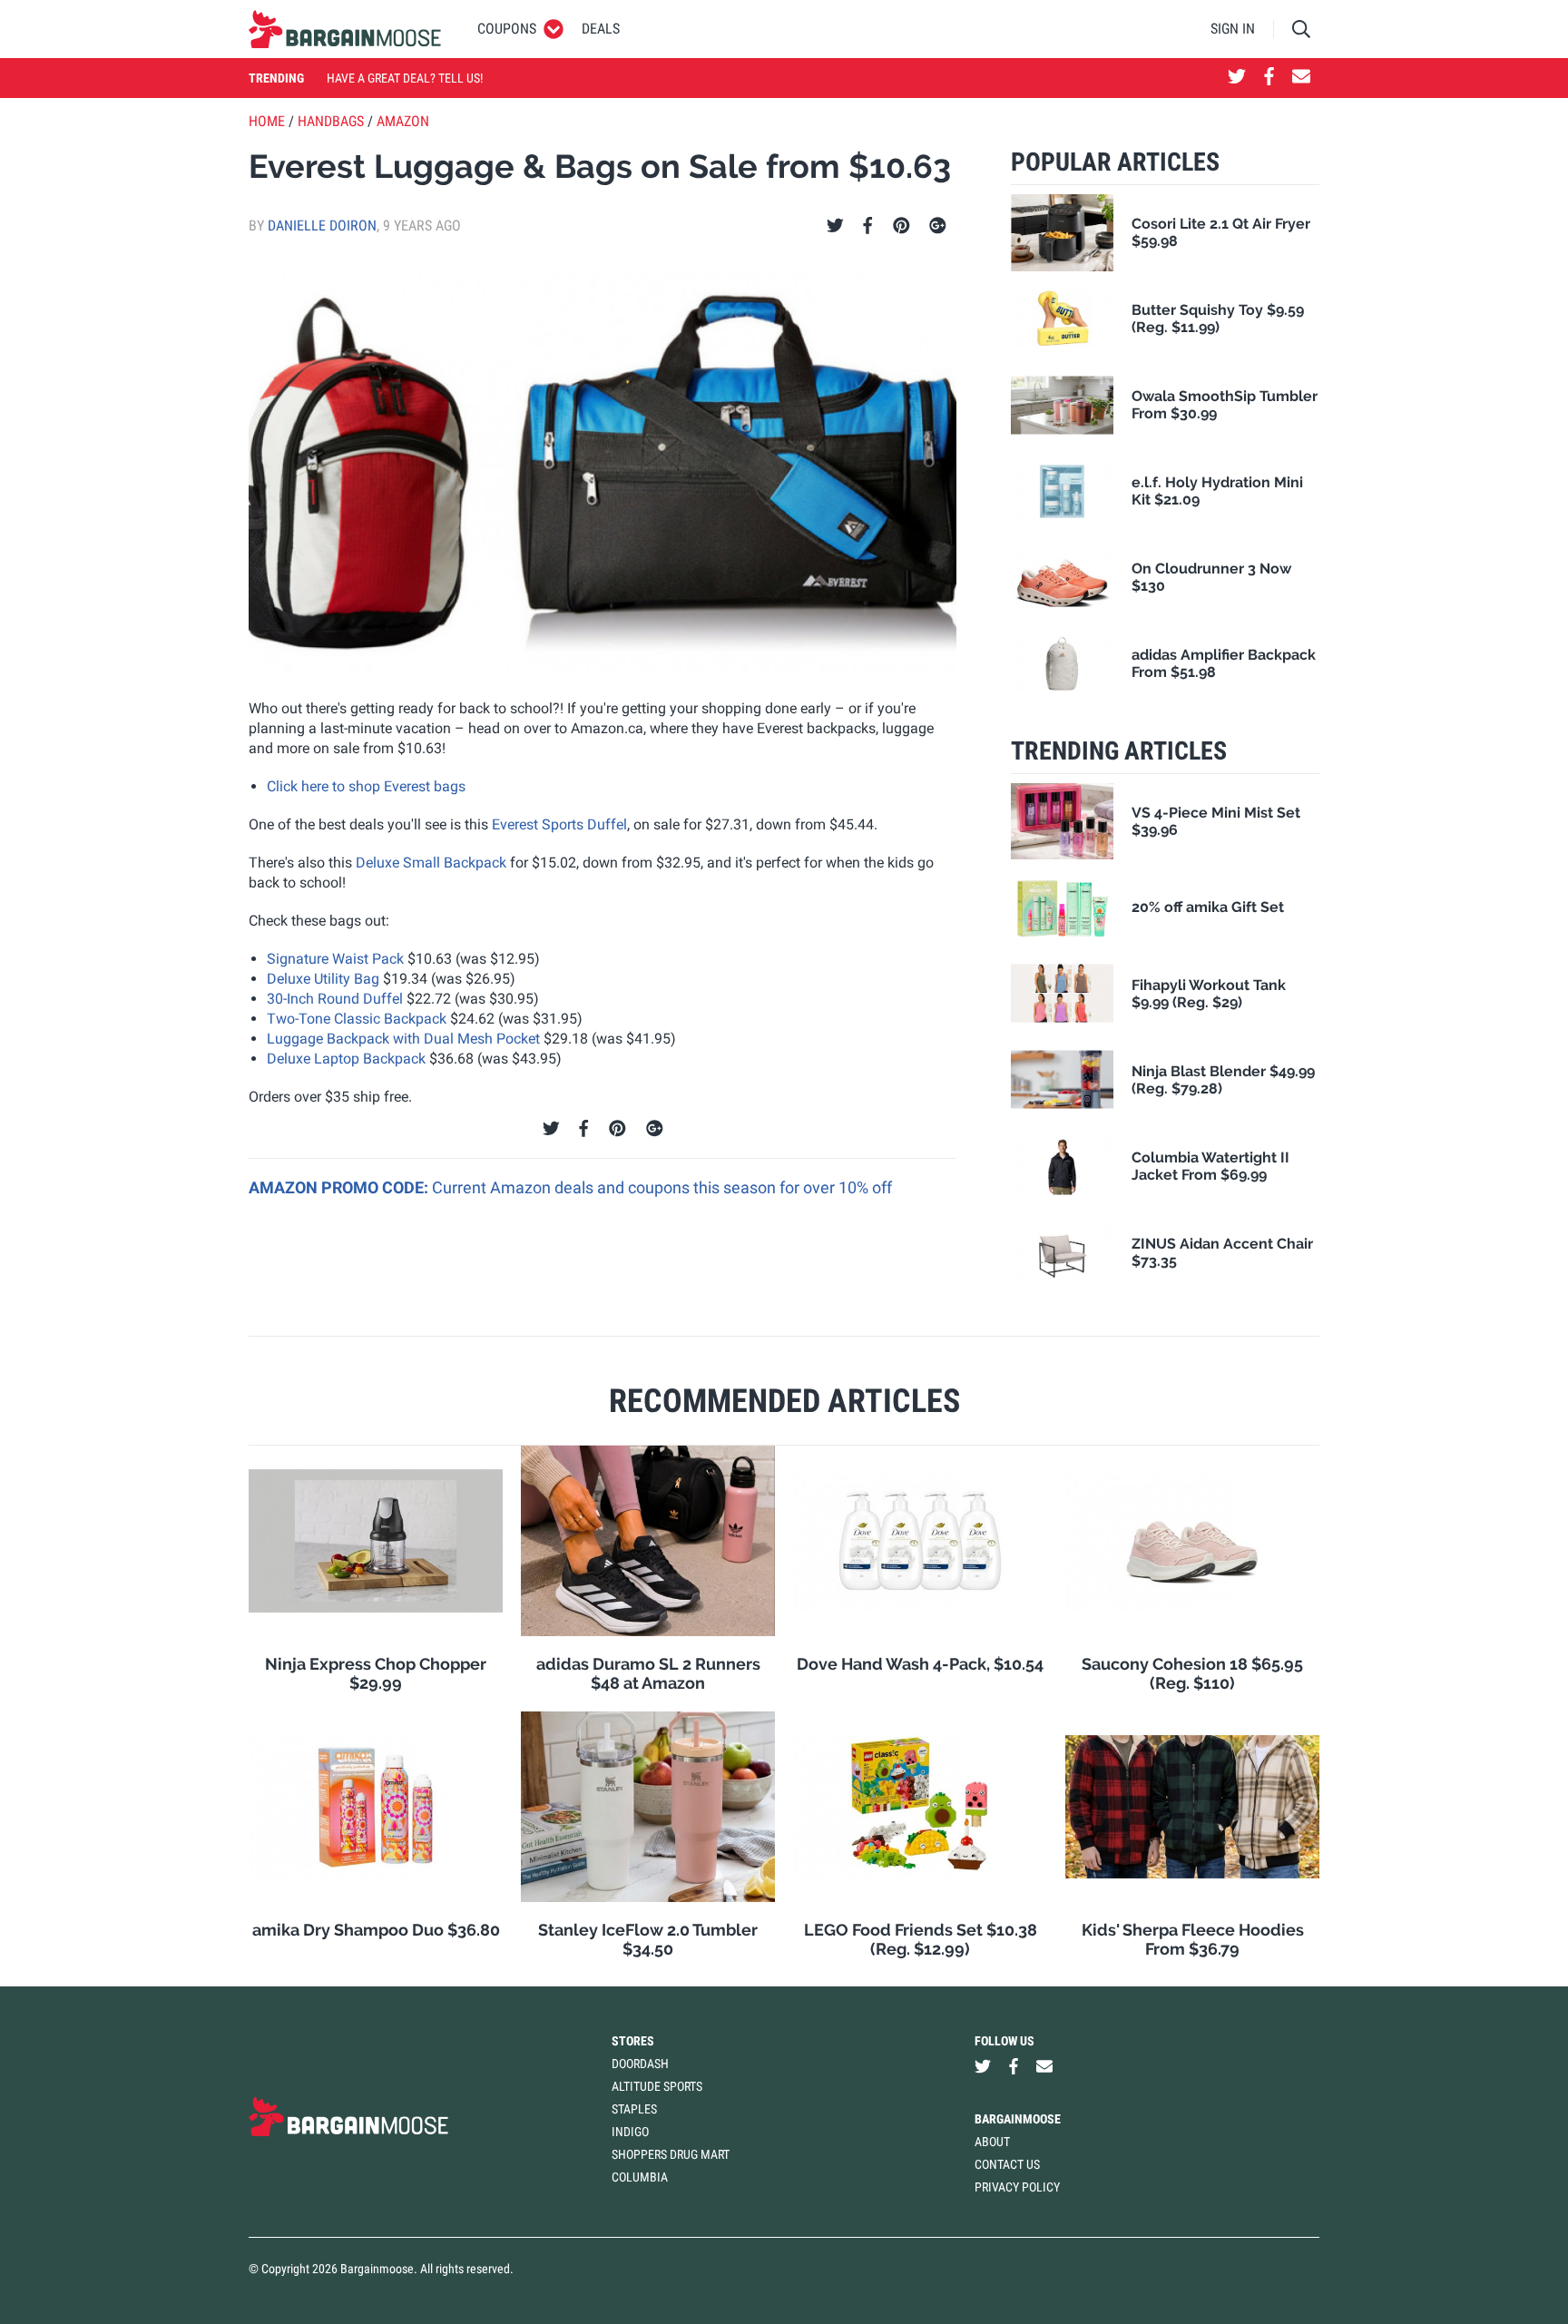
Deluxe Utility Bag (323, 979)
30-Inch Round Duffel (335, 999)
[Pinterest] (902, 226)
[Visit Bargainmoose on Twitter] (1237, 78)
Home (267, 121)
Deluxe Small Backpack (431, 863)
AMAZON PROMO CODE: (340, 1187)
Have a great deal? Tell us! (405, 78)
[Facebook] (867, 226)
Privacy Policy (1017, 2187)
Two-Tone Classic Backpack (357, 1019)
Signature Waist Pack (335, 959)
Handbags (331, 121)
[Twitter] (835, 226)
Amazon (403, 121)
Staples (634, 2109)
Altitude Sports (657, 2086)
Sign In (1233, 29)
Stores (633, 2041)
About (992, 2142)
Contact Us (1007, 2164)
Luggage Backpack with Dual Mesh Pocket (403, 1039)
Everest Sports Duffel (559, 824)
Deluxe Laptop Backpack (346, 1059)
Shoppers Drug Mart (671, 2154)
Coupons (507, 29)
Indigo (630, 2132)
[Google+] (938, 226)
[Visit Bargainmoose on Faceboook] (1269, 78)
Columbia (640, 2177)
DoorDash (640, 2064)
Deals (601, 29)
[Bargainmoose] (345, 29)
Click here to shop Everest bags (366, 786)
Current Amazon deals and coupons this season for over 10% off (662, 1187)
